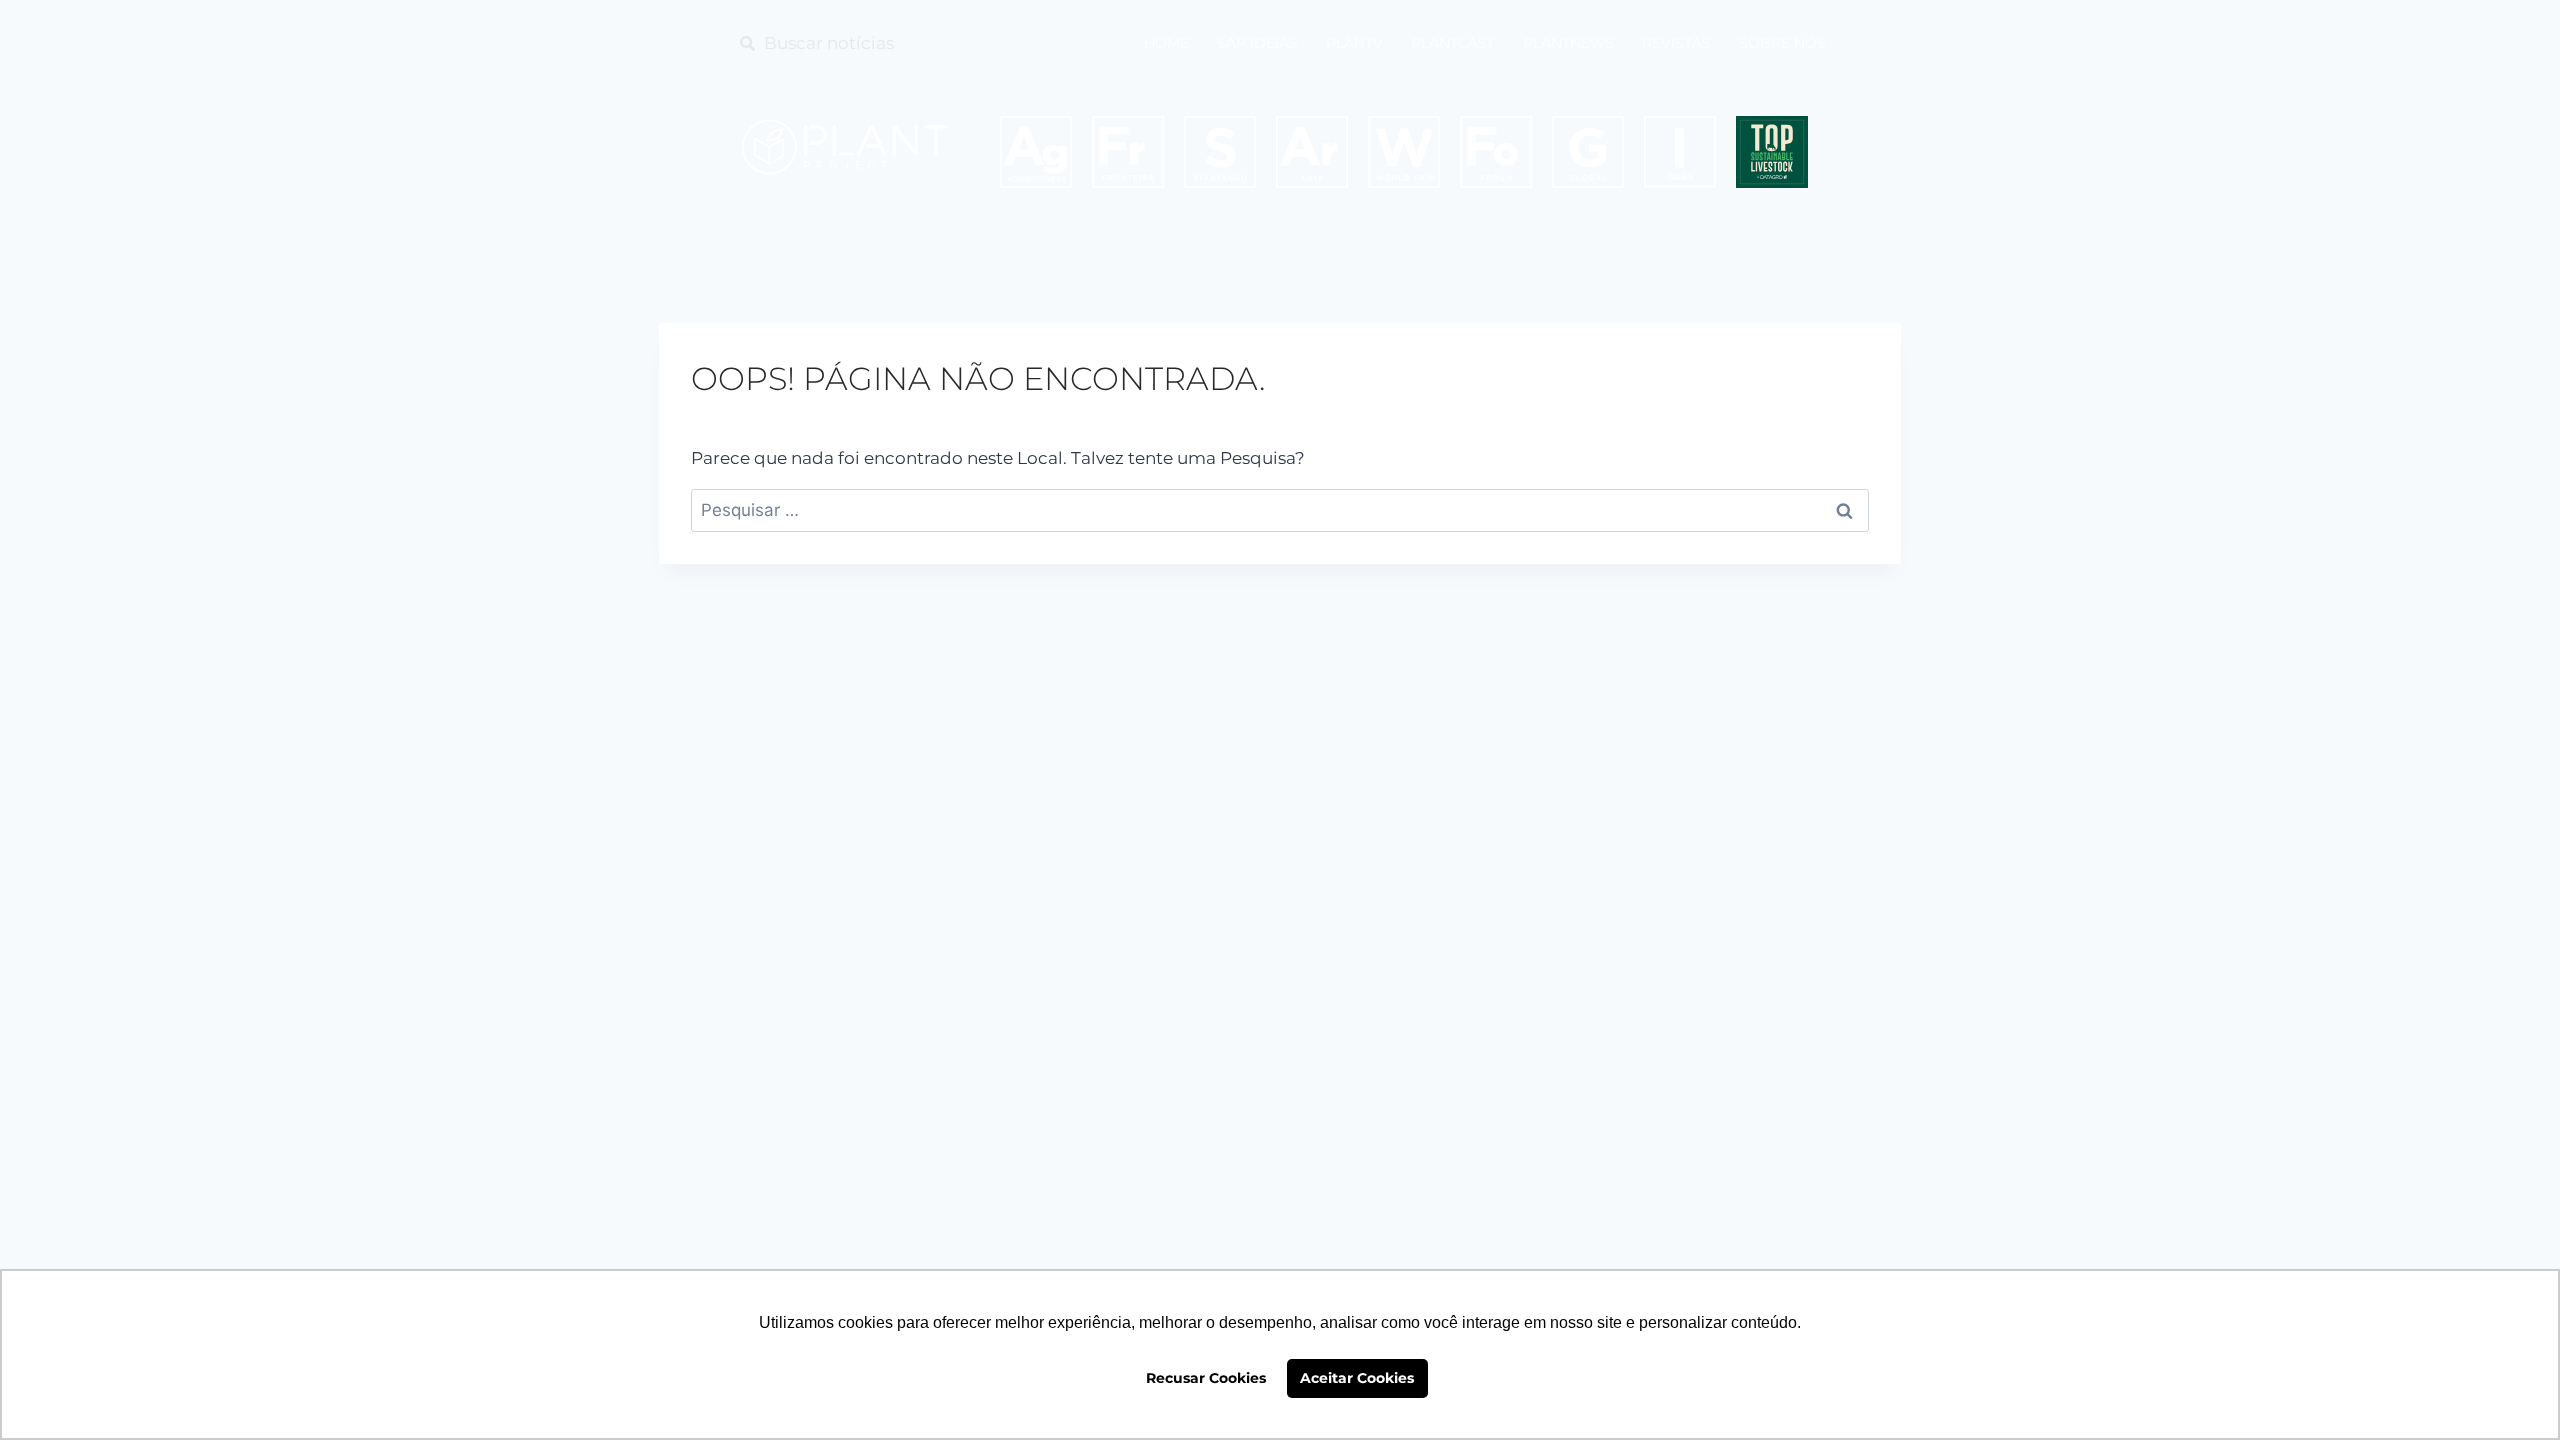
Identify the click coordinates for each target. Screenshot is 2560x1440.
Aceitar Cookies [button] (1357, 1378)
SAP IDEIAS (1257, 43)
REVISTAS (1676, 43)
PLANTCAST (1453, 43)
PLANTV (1354, 43)
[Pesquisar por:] (1280, 510)
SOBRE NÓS (1782, 43)
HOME (1166, 43)
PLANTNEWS (1568, 43)
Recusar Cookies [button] (1206, 1378)
